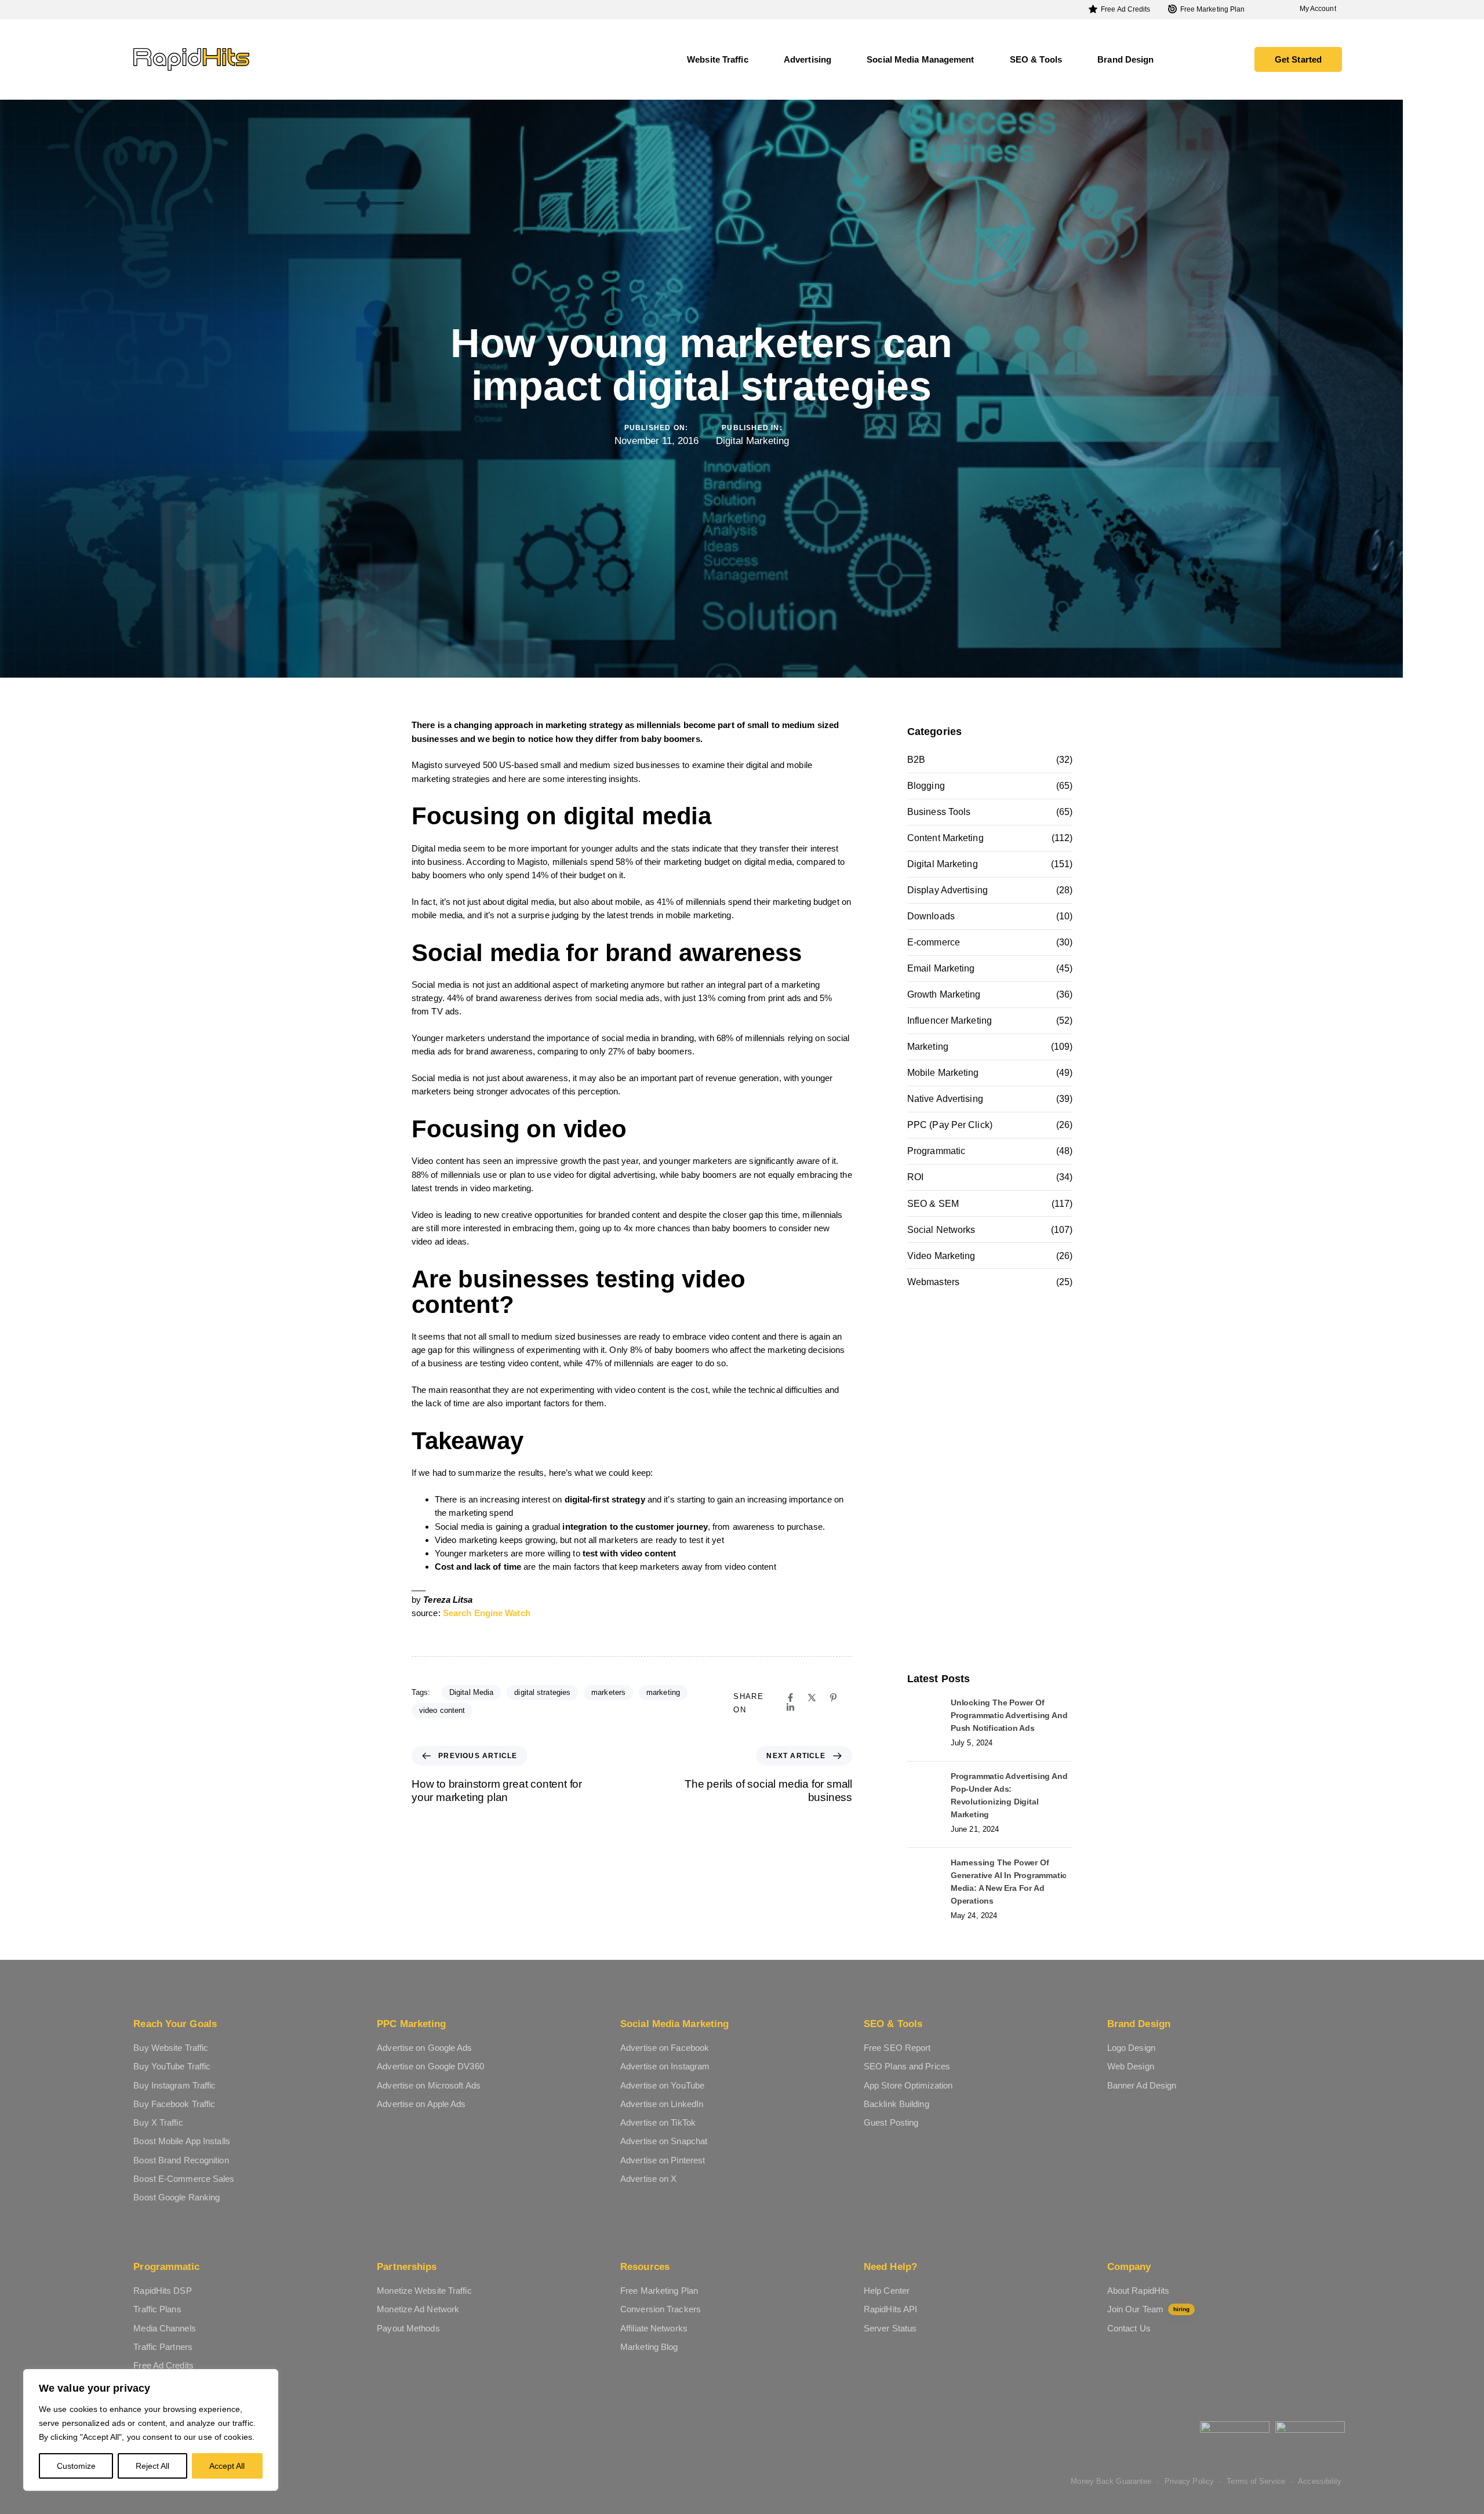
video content (442, 1710)
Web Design (1131, 2066)
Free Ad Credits (1126, 9)
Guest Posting (891, 2122)
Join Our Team (1148, 2309)
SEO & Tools (1036, 59)
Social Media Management (920, 59)
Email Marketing (941, 968)
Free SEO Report (897, 2048)
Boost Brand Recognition (181, 2160)
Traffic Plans (157, 2309)
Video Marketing (941, 1256)
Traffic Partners (163, 2347)
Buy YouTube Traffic (172, 2066)
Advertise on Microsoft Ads (429, 2085)
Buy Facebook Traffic (174, 2104)
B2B (916, 760)
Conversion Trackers (661, 2309)
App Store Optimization (908, 2085)
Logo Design (1131, 2048)
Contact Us (1129, 2328)
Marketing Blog (649, 2347)
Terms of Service (1256, 2481)
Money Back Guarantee (1111, 2481)
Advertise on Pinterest (663, 2160)
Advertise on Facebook (665, 2048)
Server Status (890, 2328)
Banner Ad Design (1142, 2085)
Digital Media (471, 1692)
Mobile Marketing (943, 1073)
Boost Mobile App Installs (182, 2141)
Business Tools (939, 812)
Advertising (808, 59)
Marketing (928, 1047)
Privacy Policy (1189, 2481)
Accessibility (1320, 2481)
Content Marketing (945, 838)
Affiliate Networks (654, 2328)
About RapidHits (1139, 2291)
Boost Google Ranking (177, 2197)
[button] (1314, 9)
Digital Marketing (752, 441)
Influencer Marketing (950, 1020)
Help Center (887, 2291)
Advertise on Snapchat (664, 2141)
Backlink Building (896, 2104)
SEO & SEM (933, 1204)
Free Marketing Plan (1213, 9)
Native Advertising (945, 1099)
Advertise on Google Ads (424, 2048)
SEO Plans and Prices (907, 2066)
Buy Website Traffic (171, 2048)
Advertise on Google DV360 (430, 2066)
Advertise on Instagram (665, 2066)
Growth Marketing (944, 994)
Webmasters (933, 1282)
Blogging (926, 786)
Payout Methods (408, 2328)
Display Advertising (947, 890)
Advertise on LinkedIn (662, 2104)
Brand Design (1125, 59)
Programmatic (936, 1151)
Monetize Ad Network (418, 2309)
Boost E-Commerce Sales (184, 2179)
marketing (663, 1692)
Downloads (931, 916)
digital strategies (542, 1692)
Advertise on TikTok (658, 2122)
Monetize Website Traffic (424, 2291)
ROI (915, 1177)
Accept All (227, 2466)
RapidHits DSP (162, 2291)
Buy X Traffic (158, 2122)
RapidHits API (890, 2309)
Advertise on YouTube (662, 2085)
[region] (151, 2430)
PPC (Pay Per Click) (950, 1125)
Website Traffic (718, 59)
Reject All (152, 2466)
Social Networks (941, 1230)
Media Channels (164, 2328)
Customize (76, 2466)
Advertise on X (648, 2179)
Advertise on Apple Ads (421, 2104)
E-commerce (934, 942)
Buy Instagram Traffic (174, 2085)
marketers (608, 1692)
